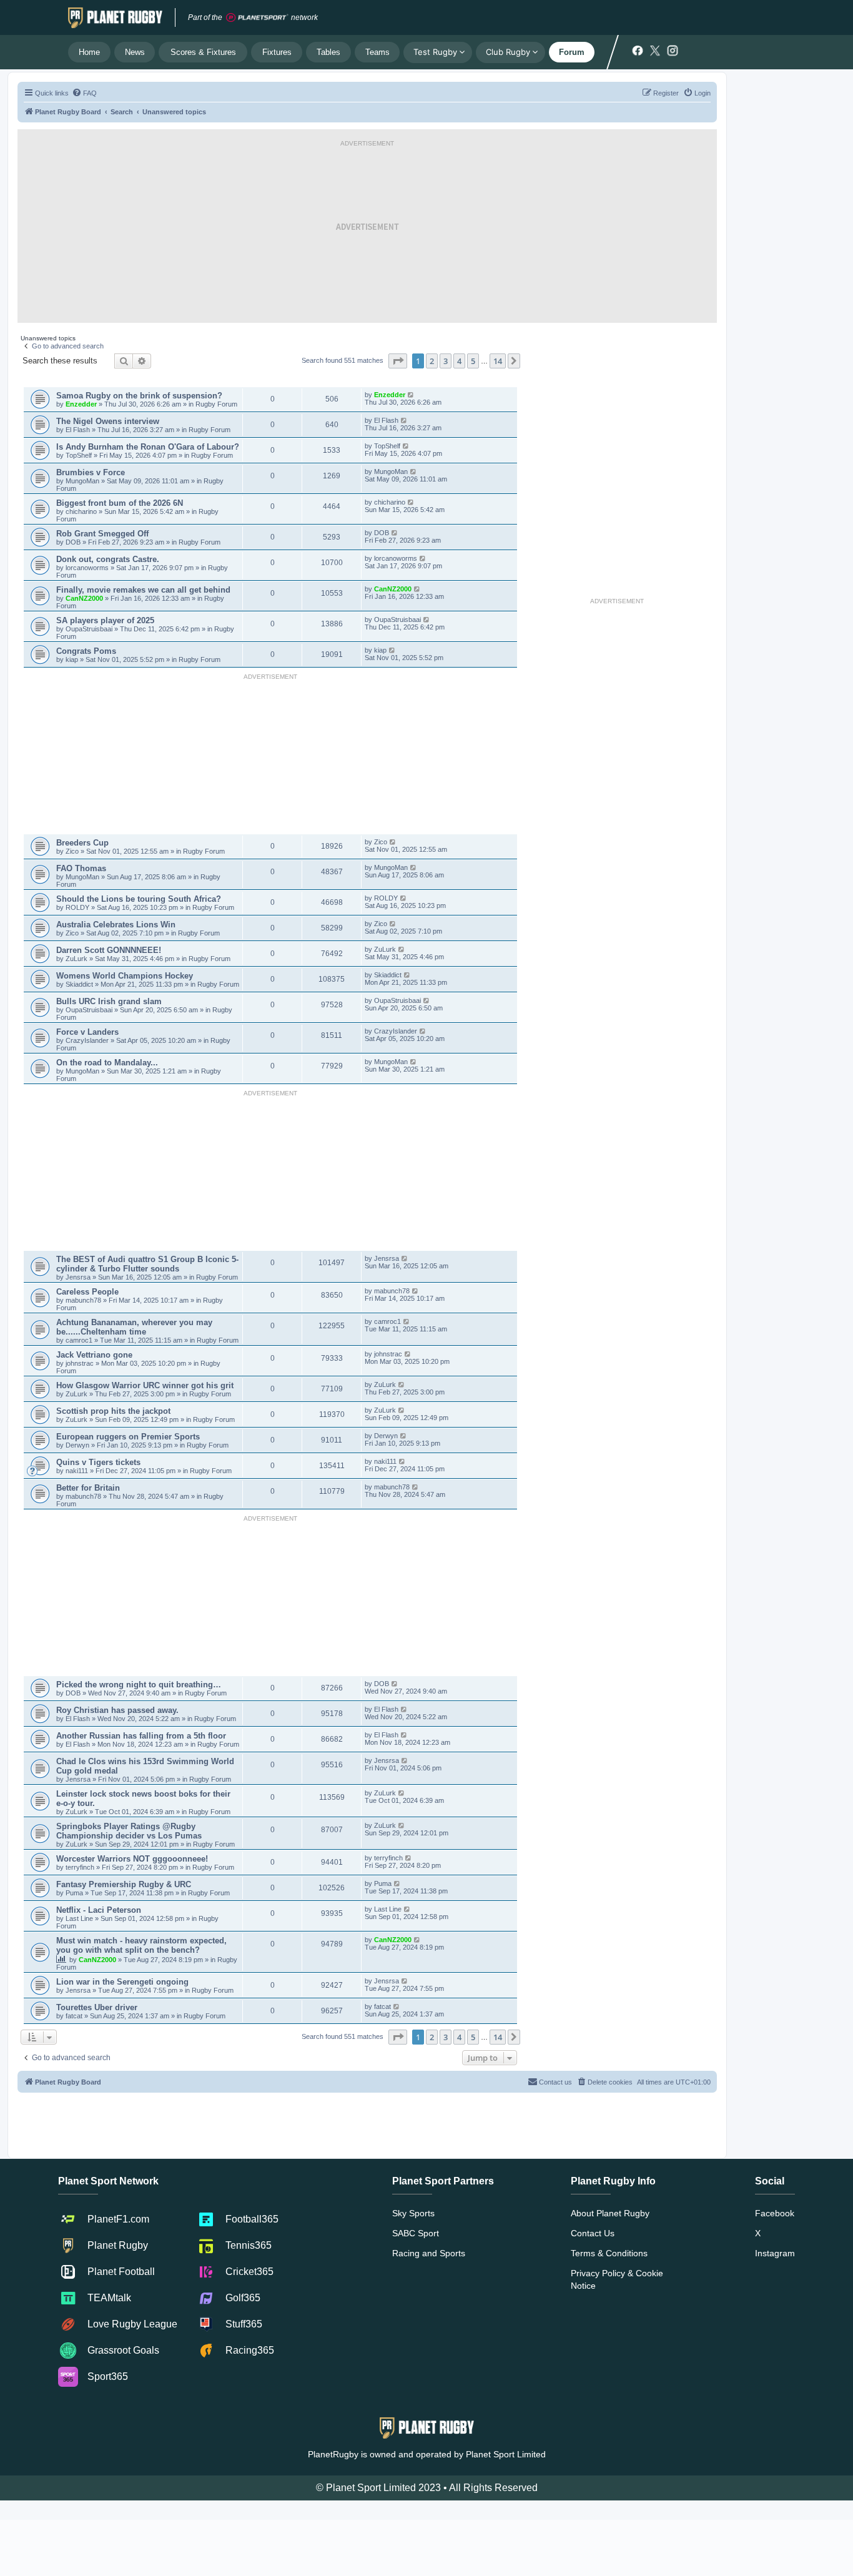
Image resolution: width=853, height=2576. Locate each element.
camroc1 (80, 1340)
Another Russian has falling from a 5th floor (141, 1736)
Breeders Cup (82, 843)
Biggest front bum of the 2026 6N (120, 503)
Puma (75, 1893)
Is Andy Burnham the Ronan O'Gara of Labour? (148, 447)
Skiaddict (80, 984)
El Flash (79, 430)
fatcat (75, 2016)
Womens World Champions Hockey (125, 976)
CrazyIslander (88, 1040)
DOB (74, 542)
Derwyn (78, 1445)
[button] (398, 361)
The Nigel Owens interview (108, 421)
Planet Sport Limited (506, 2454)
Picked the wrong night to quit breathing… (139, 1685)
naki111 (77, 1471)
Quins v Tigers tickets (98, 1462)
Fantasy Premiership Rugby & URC (124, 1884)
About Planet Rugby (610, 2213)
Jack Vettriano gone (94, 1355)
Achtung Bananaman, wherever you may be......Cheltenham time (134, 1327)
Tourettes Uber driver (97, 2007)
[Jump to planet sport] (257, 18)
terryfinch (81, 1867)
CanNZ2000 (84, 598)
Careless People (87, 1292)
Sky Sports (413, 2213)
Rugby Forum (216, 404)
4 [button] (459, 361)
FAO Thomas (81, 868)
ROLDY (77, 907)
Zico (73, 851)
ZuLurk (76, 959)
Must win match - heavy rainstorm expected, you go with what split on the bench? (141, 1945)
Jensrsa (79, 1277)
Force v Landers (87, 1032)
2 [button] (432, 361)
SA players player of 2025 (105, 620)
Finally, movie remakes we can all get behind (143, 590)
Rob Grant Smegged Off (102, 534)
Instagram (775, 2253)
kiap (73, 659)
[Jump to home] (115, 17)
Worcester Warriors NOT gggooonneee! (132, 1859)
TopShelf (79, 455)
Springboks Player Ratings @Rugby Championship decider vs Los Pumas (129, 1831)
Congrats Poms (86, 651)
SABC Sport (416, 2233)
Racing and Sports (429, 2253)
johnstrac (81, 1363)
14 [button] (498, 361)
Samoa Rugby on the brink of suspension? (139, 396)
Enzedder (81, 404)
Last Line (79, 1918)
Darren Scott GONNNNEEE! (109, 950)
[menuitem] (84, 93)
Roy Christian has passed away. (117, 1710)
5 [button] (473, 361)
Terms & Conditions (609, 2253)
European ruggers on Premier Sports (128, 1437)
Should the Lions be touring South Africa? (139, 899)
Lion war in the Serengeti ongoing (122, 1982)
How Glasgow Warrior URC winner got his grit (145, 1385)
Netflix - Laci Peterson (99, 1910)
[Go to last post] (411, 395)
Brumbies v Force (91, 472)
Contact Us (593, 2233)
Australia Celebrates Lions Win (116, 925)
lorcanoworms (88, 568)
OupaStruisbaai (90, 629)
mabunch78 (84, 1300)
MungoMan (82, 481)
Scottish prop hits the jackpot (113, 1411)
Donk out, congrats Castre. (108, 559)
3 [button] (446, 361)
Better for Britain (88, 1488)
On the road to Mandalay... (107, 1063)
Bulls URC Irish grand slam (109, 1001)
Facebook (775, 2213)
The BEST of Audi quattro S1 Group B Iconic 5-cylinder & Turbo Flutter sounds (147, 1264)
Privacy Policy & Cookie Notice (617, 2279)
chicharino (81, 511)
